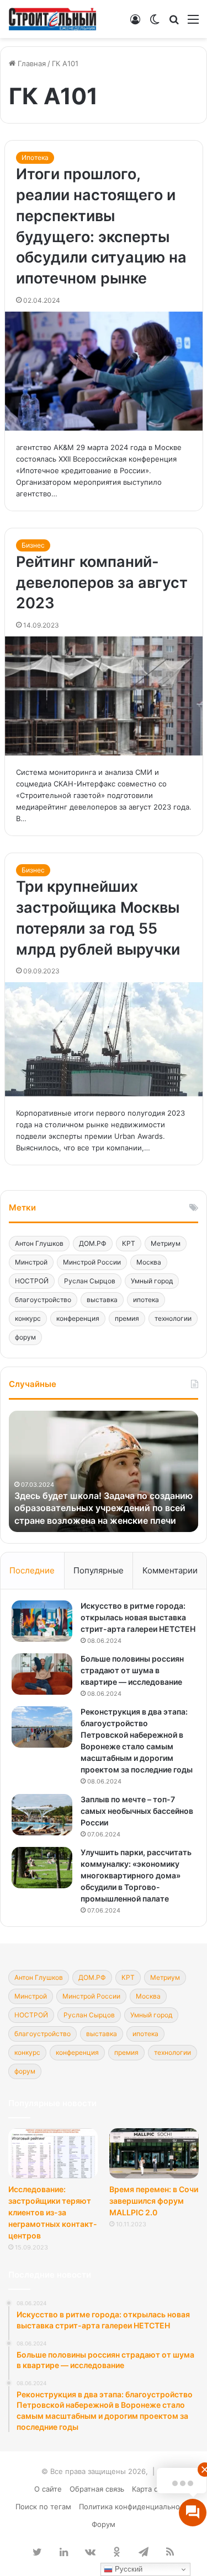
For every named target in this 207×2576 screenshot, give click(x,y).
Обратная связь (97, 2489)
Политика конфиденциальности (136, 2507)
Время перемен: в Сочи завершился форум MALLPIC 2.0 (154, 2201)
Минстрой (31, 1262)
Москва (149, 1262)
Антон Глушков (39, 1243)
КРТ (129, 1243)
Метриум (166, 1243)
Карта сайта (153, 2489)
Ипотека (35, 157)
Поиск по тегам (43, 2507)
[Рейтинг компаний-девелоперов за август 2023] (104, 696)
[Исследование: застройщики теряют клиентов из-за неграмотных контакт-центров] (53, 2153)
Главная (31, 63)
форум (25, 1337)
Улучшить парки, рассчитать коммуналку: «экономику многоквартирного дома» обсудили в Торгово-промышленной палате (136, 1875)
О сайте (48, 2489)
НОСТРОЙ (32, 1281)
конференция (78, 1318)
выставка (102, 1300)
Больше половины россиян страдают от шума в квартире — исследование (132, 1670)
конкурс (28, 1318)
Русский (128, 2569)
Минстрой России (92, 1262)
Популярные (99, 1570)
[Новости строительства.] (52, 19)
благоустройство (43, 1300)
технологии (173, 1318)
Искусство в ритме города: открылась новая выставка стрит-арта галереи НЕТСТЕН (138, 1617)
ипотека (146, 1300)
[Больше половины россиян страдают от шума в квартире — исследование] (42, 1674)
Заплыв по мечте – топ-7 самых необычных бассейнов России (137, 1811)
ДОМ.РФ (93, 1243)
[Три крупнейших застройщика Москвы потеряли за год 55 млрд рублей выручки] (104, 1039)
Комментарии (170, 1570)
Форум (104, 2524)
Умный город (152, 1281)
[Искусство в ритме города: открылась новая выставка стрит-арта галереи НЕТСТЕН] (42, 1621)
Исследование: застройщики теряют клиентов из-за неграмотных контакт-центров (53, 2212)
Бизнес (33, 545)
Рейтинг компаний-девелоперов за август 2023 (102, 583)
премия (127, 1318)
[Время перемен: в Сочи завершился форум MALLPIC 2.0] (154, 2153)
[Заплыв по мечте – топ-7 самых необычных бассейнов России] (42, 1815)
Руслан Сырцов (90, 1281)
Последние (32, 1570)
